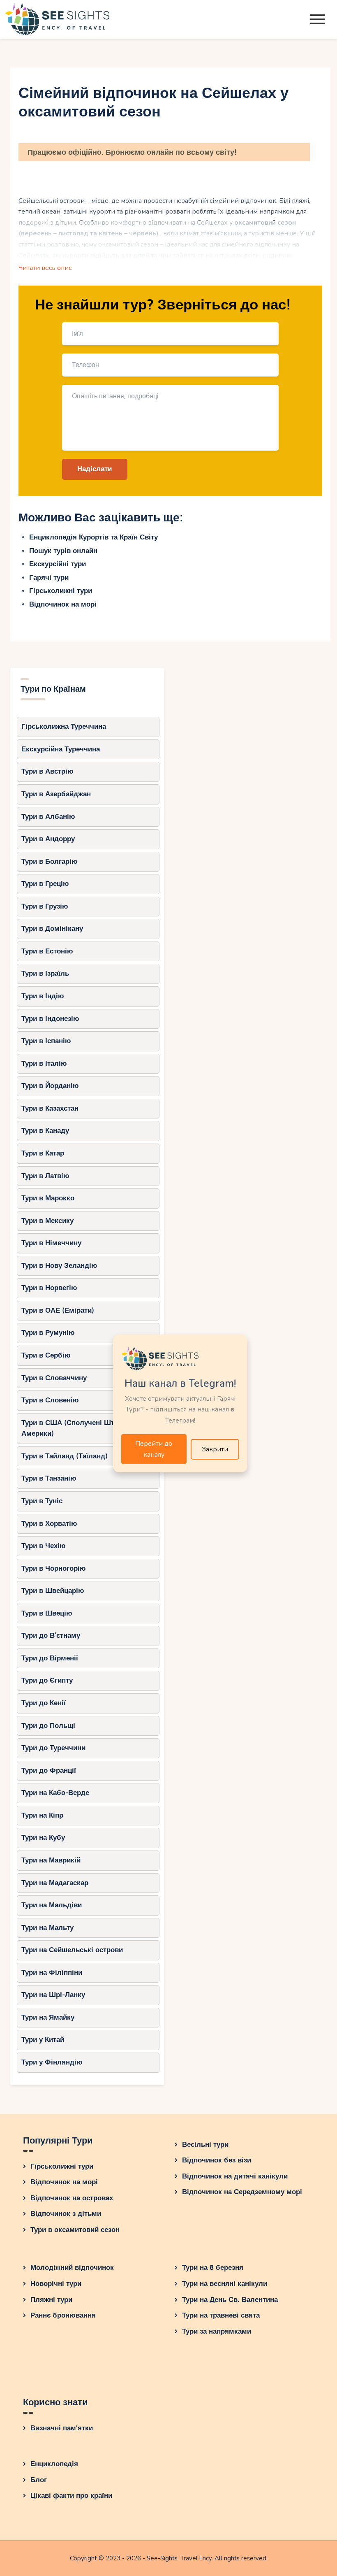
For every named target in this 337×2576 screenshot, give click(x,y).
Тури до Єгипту (47, 1680)
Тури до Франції (49, 1770)
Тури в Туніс (42, 1501)
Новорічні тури (56, 2284)
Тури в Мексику (47, 1221)
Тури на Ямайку (48, 2017)
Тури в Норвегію (49, 1288)
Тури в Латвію (45, 1176)
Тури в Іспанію (46, 1041)
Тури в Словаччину (54, 1378)
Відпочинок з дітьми (66, 2214)
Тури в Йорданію (50, 1086)
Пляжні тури (51, 2300)
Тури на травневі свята (221, 2315)
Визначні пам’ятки (62, 2428)
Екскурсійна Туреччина (61, 749)
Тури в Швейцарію (53, 1591)
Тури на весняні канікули (225, 2284)
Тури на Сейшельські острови (72, 1950)
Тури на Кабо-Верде (55, 1793)
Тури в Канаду (45, 1131)
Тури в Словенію (50, 1400)
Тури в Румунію (48, 1333)
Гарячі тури (49, 578)
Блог (39, 2480)
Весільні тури (205, 2145)
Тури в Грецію (45, 884)
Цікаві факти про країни (71, 2496)
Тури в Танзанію (49, 1478)
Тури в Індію (43, 996)
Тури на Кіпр (42, 1815)
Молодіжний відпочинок (72, 2268)
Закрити (215, 1449)
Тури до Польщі (48, 1726)
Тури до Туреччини (53, 1748)
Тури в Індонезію (50, 1019)
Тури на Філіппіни (52, 1973)
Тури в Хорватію (49, 1524)
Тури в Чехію (44, 1546)
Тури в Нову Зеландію (59, 1266)
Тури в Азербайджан (56, 794)
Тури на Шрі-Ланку (53, 1995)
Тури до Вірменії (50, 1658)
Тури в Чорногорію (54, 1568)
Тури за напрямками (217, 2331)
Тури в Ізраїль (45, 973)
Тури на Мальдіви (52, 1905)
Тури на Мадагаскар (55, 1883)
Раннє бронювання (63, 2315)
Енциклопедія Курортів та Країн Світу (93, 537)
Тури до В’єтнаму (51, 1636)
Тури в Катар (43, 1153)
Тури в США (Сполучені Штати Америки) (73, 1428)
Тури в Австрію (47, 771)
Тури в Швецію (47, 1613)
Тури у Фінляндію (52, 2062)
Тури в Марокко (48, 1198)
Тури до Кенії (44, 1703)
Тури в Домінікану (52, 929)
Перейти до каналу (154, 1449)
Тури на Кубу (43, 1838)
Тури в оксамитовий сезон (75, 2230)
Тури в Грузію (45, 906)
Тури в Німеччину (51, 1243)
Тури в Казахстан (50, 1108)
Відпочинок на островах (72, 2198)
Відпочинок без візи (217, 2160)
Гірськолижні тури (61, 591)
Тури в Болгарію (50, 861)
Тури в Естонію (47, 951)
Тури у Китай (43, 2040)
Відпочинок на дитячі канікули (235, 2176)
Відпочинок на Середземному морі (242, 2192)
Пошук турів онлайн (63, 551)
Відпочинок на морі (63, 604)
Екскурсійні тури (58, 564)
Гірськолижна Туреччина (64, 727)
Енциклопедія (54, 2464)
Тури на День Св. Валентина (230, 2300)
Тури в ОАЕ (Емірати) (58, 1310)
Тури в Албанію (48, 817)
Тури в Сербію (46, 1355)
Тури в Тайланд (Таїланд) (65, 1456)
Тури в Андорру (48, 839)
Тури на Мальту (47, 1928)
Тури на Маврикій (51, 1860)
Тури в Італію (44, 1064)
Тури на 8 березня (213, 2268)
